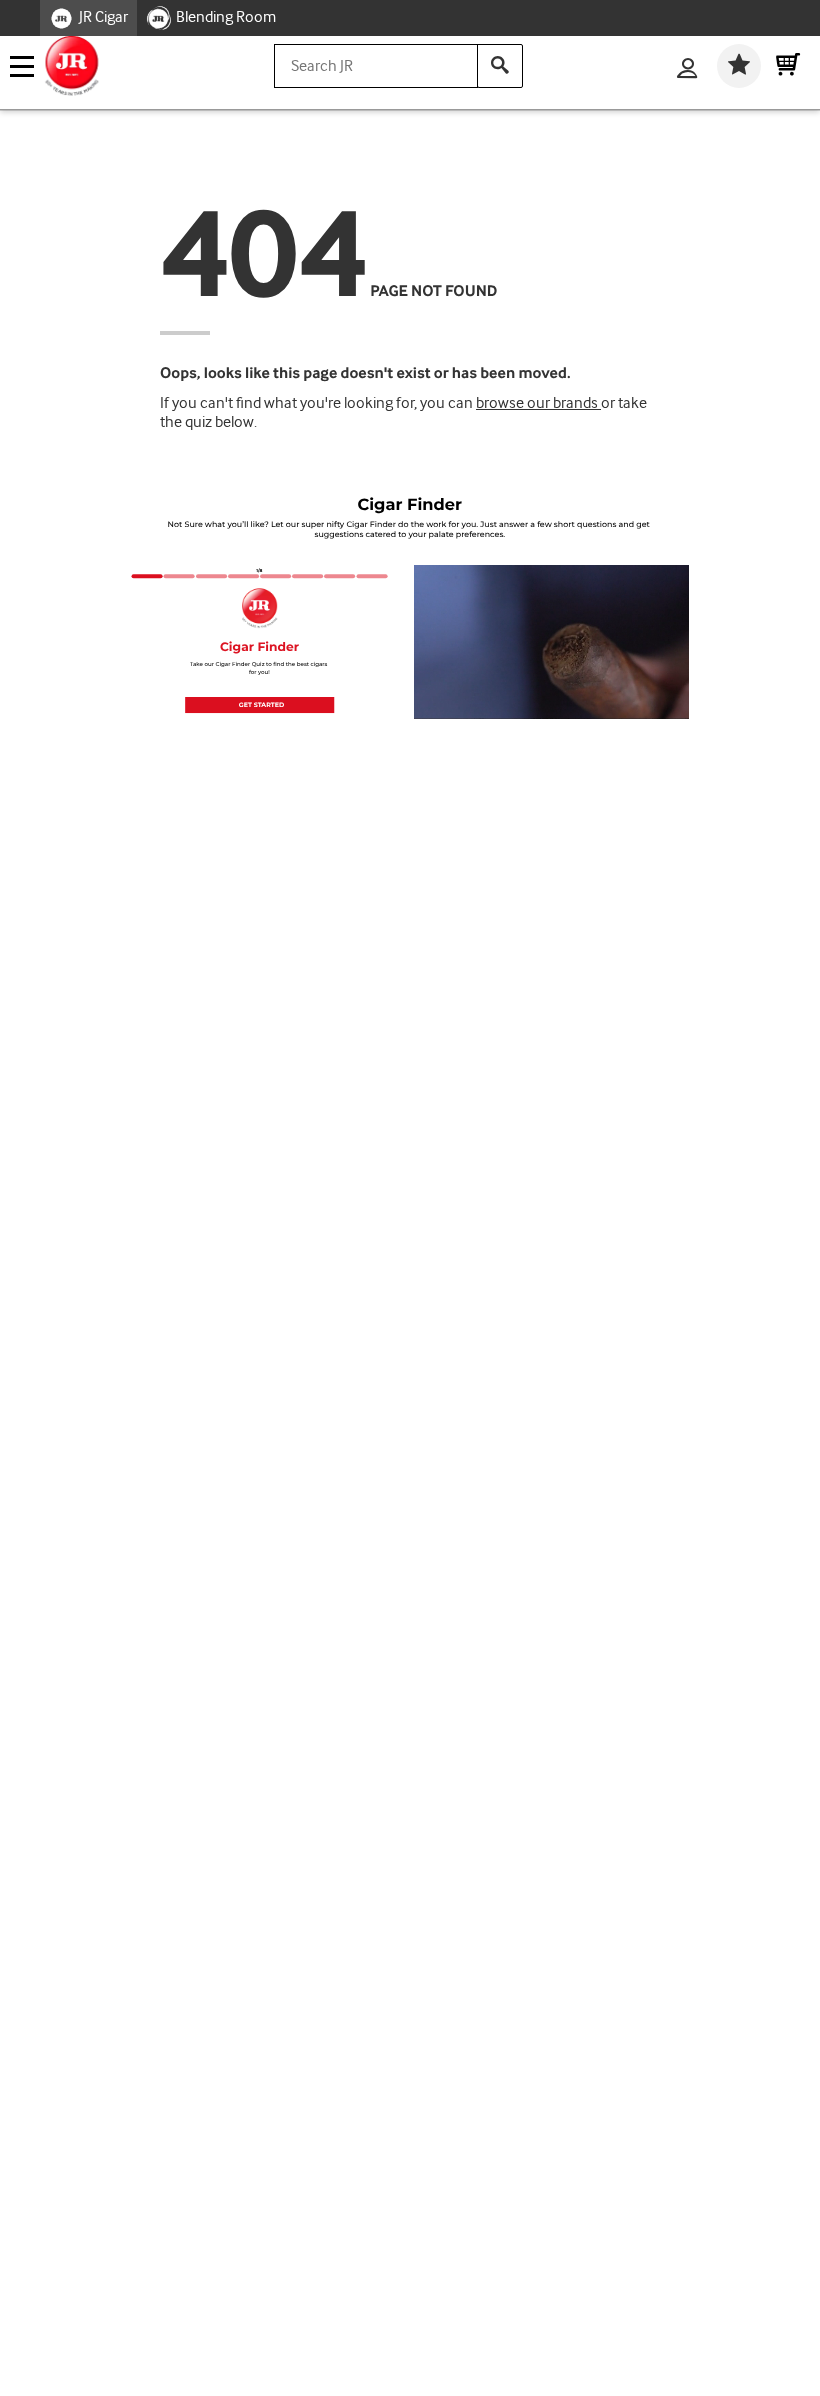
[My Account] (687, 70)
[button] (259, 705)
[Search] (500, 66)
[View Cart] (788, 66)
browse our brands (538, 403)
